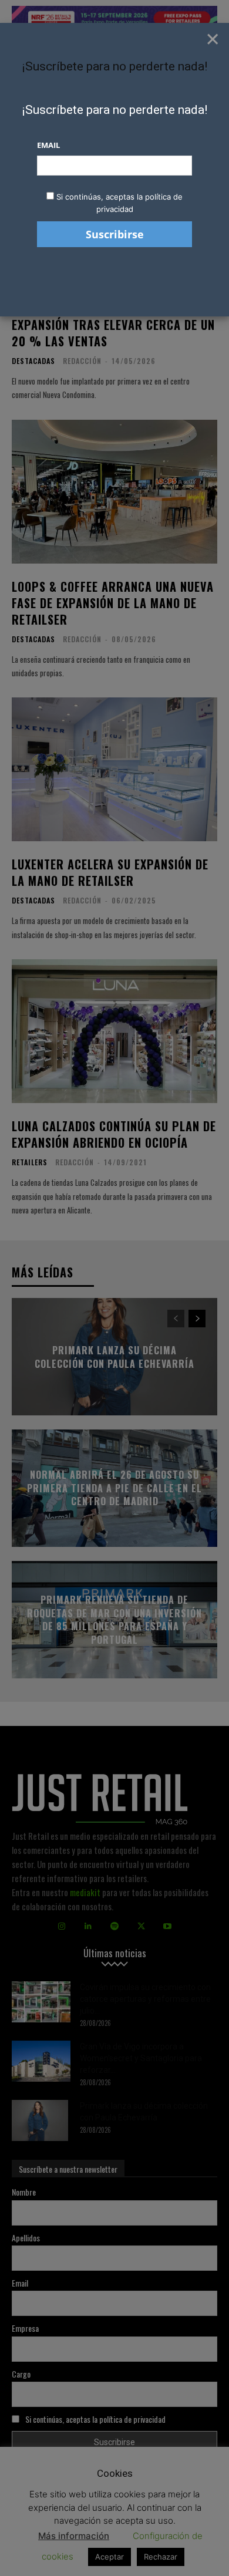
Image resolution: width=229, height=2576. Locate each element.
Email (48, 145)
